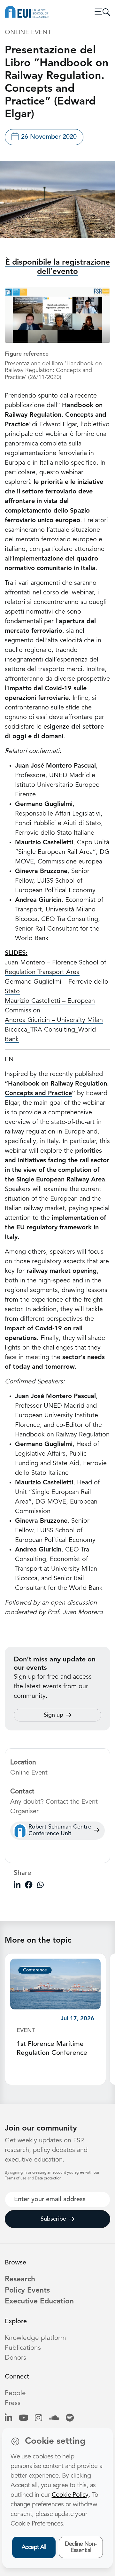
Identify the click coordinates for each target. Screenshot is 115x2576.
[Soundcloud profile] (54, 2418)
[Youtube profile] (23, 2418)
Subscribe (53, 2219)
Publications (23, 2348)
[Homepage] (27, 12)
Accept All (34, 2547)
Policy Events (27, 2291)
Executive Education (39, 2302)
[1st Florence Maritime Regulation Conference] (55, 1984)
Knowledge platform (35, 2338)
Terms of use (16, 2178)
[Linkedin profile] (8, 2418)
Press (13, 2403)
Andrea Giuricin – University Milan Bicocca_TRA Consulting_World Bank (54, 1030)
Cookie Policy (70, 2495)
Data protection (48, 2178)
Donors (15, 2358)
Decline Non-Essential (81, 2547)
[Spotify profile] (70, 2418)
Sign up (54, 1715)
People (15, 2393)
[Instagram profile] (38, 2418)
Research (20, 2280)
